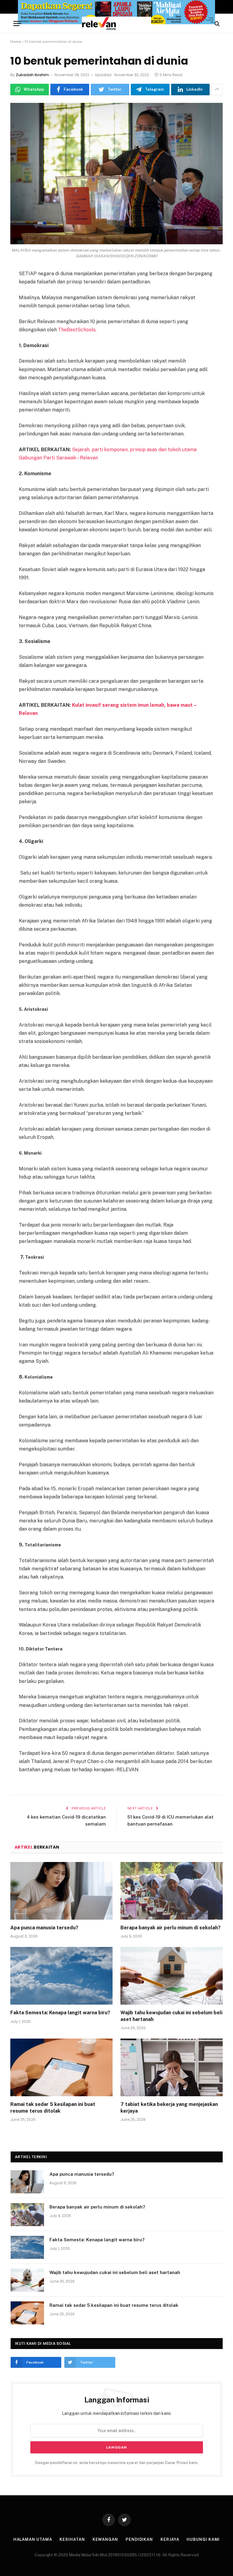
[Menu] (17, 24)
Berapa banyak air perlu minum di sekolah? (171, 1928)
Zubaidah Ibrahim (32, 75)
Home (16, 42)
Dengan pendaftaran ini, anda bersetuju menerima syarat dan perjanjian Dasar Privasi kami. (117, 2463)
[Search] (216, 24)
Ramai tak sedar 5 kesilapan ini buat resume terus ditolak (53, 2108)
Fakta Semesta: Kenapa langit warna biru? (60, 2013)
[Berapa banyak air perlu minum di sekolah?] (172, 1891)
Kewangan (105, 2539)
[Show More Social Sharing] (217, 90)
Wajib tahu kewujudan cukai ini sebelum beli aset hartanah (171, 2016)
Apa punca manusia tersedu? (44, 1928)
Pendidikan (139, 2539)
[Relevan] (116, 24)
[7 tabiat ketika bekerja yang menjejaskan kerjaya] (172, 2067)
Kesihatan (72, 2539)
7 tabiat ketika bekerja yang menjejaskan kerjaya (169, 2108)
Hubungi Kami (203, 2539)
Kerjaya (170, 2539)
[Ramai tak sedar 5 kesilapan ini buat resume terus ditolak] (61, 2067)
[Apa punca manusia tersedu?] (61, 1891)
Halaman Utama (33, 2539)
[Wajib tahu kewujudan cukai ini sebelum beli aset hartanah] (172, 1976)
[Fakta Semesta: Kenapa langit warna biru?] (61, 1976)
